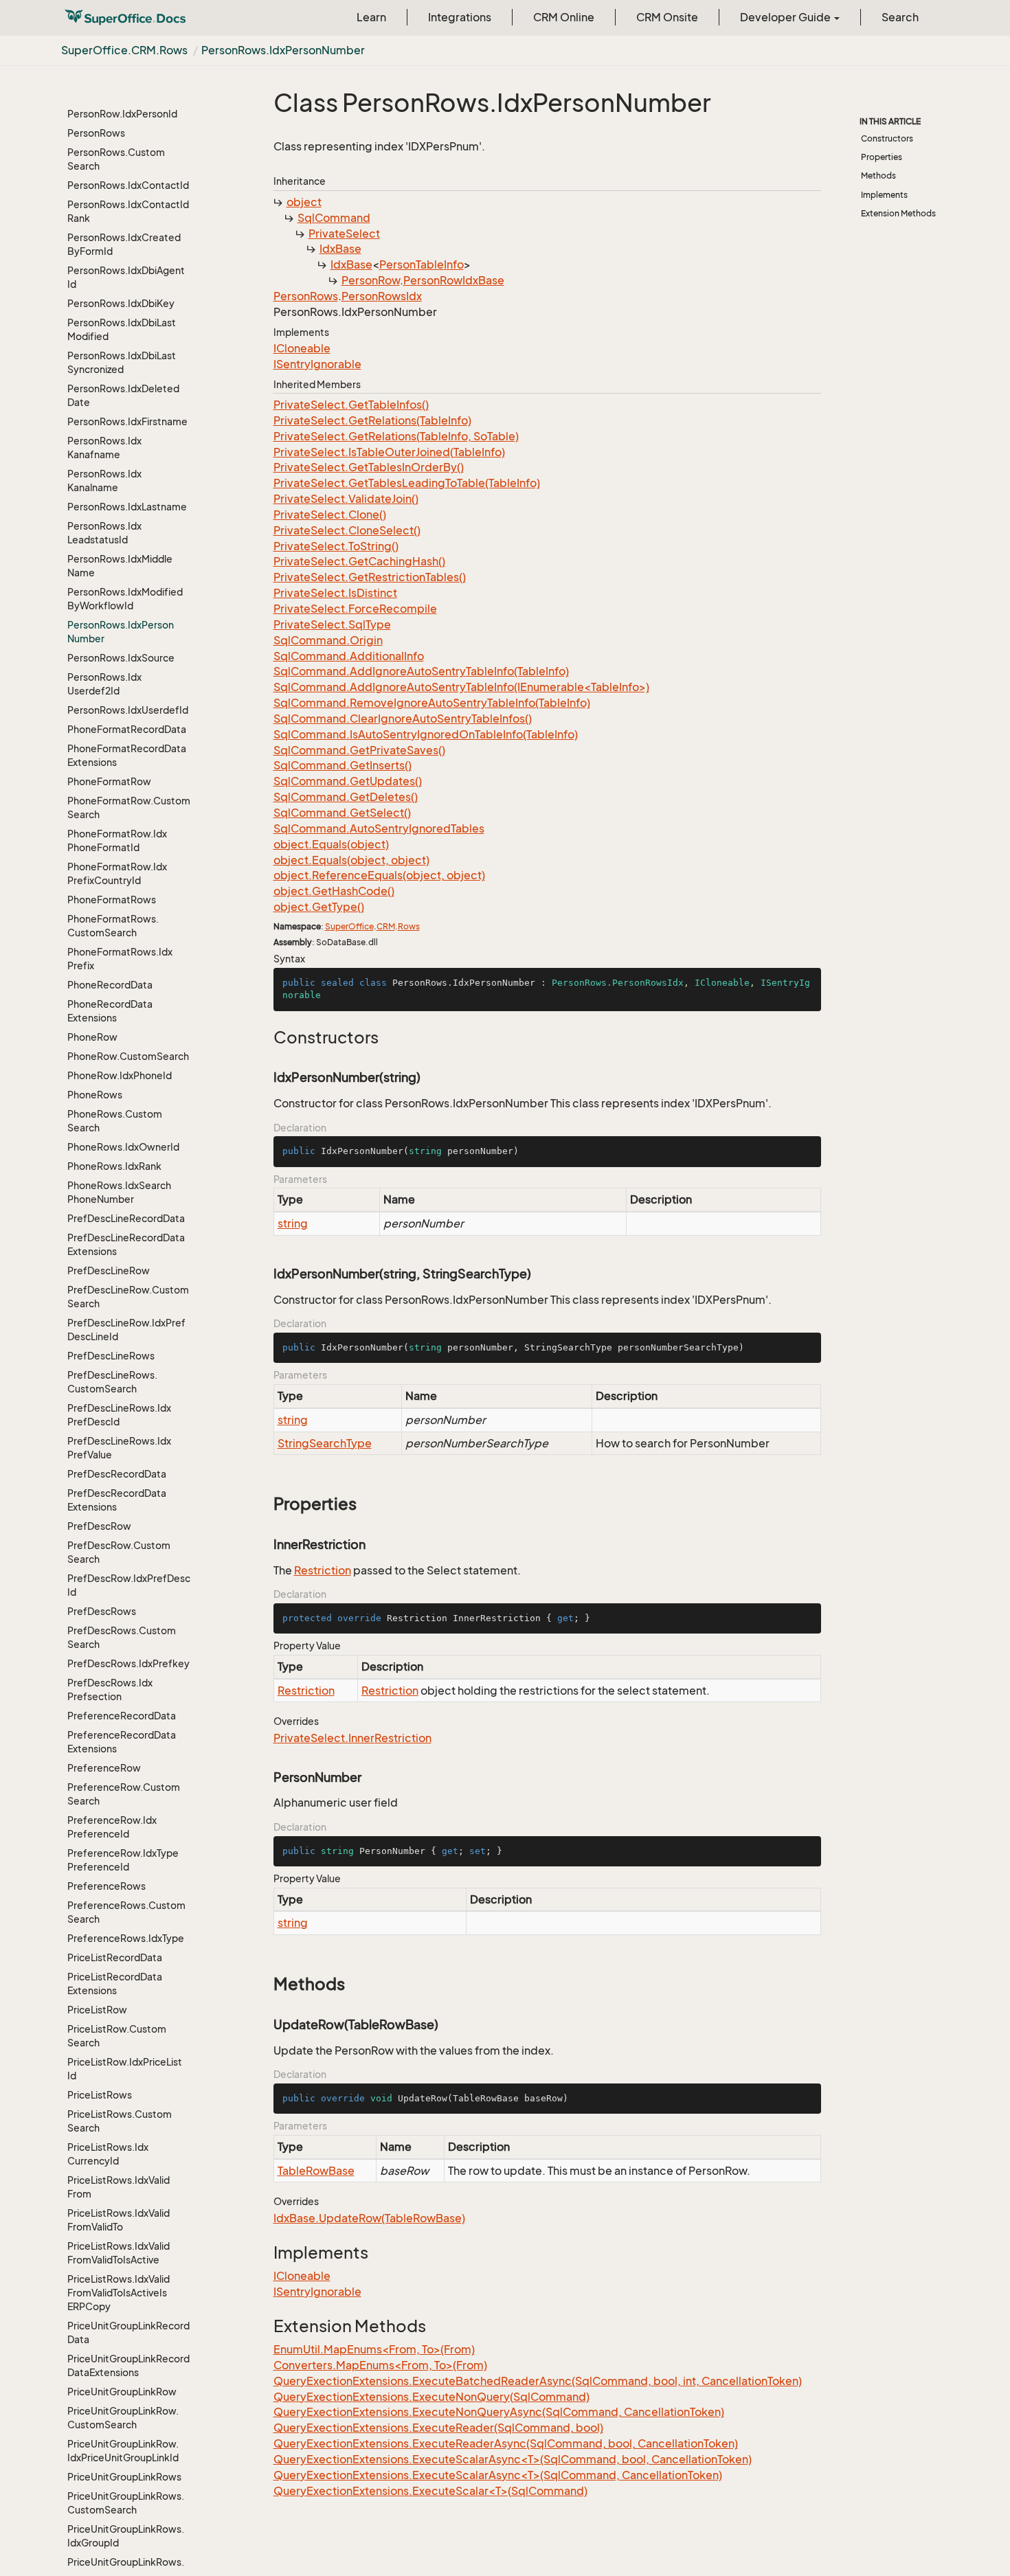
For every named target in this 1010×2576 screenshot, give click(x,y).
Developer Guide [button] (786, 17)
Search (900, 17)
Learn (371, 17)
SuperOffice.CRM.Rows (124, 50)
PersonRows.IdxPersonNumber (283, 50)
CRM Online (564, 17)
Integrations (460, 17)
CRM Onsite (667, 17)
